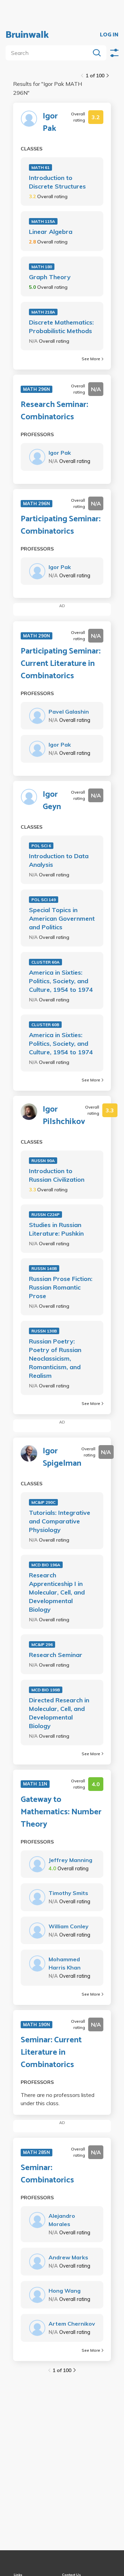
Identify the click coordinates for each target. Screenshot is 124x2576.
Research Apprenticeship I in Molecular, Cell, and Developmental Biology (57, 1592)
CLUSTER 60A (45, 962)
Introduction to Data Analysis (59, 860)
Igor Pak (50, 123)
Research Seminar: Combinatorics (54, 411)
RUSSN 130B (44, 1331)
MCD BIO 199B (46, 1690)
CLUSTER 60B (45, 1025)
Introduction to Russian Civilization (57, 1175)
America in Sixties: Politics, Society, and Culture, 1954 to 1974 (61, 981)
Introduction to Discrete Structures (57, 182)
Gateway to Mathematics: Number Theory (61, 1812)
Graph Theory (50, 277)
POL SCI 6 (41, 846)
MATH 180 (42, 267)
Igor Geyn (52, 801)
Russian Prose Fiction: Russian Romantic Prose (61, 1287)
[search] (49, 53)
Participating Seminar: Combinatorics (61, 525)
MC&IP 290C (43, 1502)
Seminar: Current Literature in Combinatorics (51, 2053)
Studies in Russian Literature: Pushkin (56, 1229)
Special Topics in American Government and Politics (62, 918)
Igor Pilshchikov (64, 1116)
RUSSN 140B (44, 1268)
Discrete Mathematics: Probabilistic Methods (61, 327)
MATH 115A (43, 221)
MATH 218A (43, 312)
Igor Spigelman (62, 1457)
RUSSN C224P (45, 1215)
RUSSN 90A (43, 1161)
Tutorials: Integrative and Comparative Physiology (60, 1521)
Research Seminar (56, 1655)
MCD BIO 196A (46, 1565)
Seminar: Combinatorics (47, 2174)
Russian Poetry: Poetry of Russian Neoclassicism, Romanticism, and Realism (55, 1358)
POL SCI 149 (44, 900)
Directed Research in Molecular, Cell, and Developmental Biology (59, 1713)
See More (91, 359)
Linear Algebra (51, 232)
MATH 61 (40, 167)
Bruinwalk (27, 35)
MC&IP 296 (42, 1644)
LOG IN (109, 35)
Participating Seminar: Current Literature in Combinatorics (61, 664)
